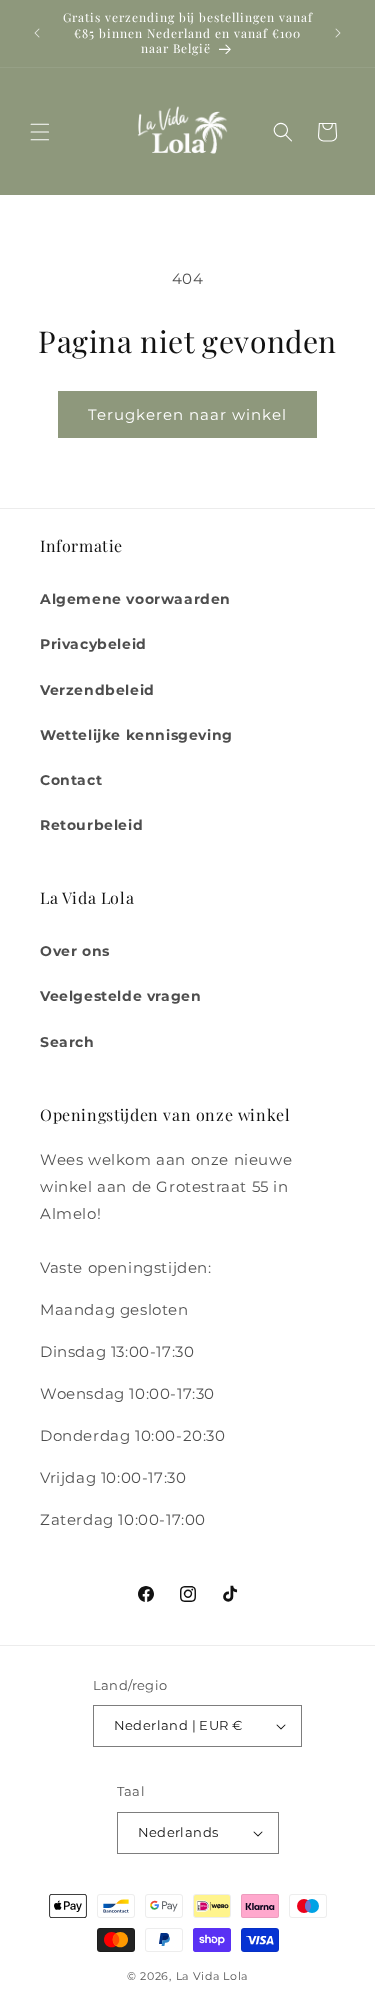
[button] (40, 132)
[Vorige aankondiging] (37, 33)
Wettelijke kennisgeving (136, 735)
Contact (71, 780)
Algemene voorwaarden (135, 599)
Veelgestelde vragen (120, 996)
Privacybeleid (93, 644)
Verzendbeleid (97, 690)
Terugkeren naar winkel (187, 414)
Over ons (75, 951)
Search (67, 1042)
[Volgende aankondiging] (338, 33)
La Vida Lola (212, 1976)
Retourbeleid (91, 825)
